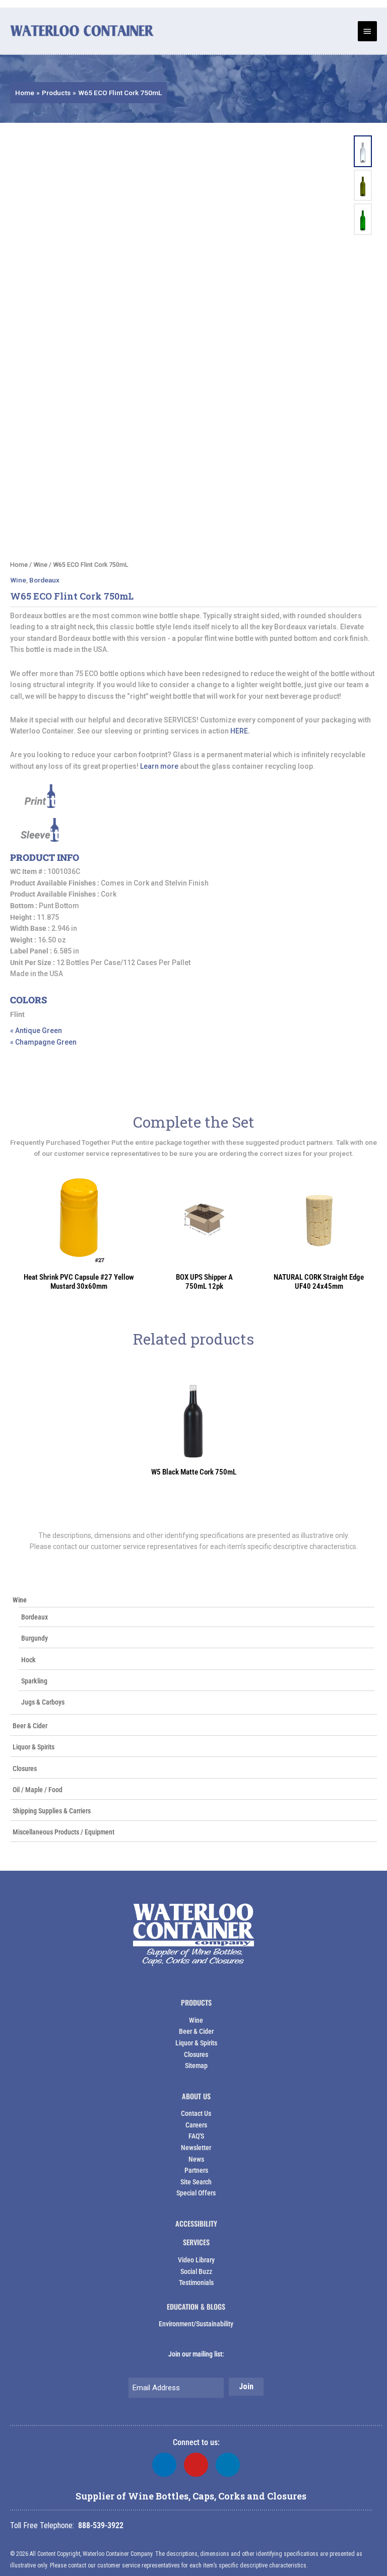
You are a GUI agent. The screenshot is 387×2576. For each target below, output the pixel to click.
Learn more (159, 766)
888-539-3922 (101, 2525)
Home (19, 565)
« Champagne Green (43, 1042)
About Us (196, 2096)
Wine (20, 1600)
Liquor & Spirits (34, 1747)
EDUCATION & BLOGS (196, 2306)
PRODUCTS (196, 2002)
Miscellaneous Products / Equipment (63, 1832)
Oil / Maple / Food (38, 1790)
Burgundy (35, 1638)
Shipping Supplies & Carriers (52, 1811)
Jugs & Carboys (43, 1702)
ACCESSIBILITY (196, 2223)
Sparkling (34, 1681)
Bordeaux (35, 1617)
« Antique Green (36, 1031)
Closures (25, 1769)
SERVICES (196, 2242)
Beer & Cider (30, 1726)
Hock (28, 1660)
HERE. (240, 731)
